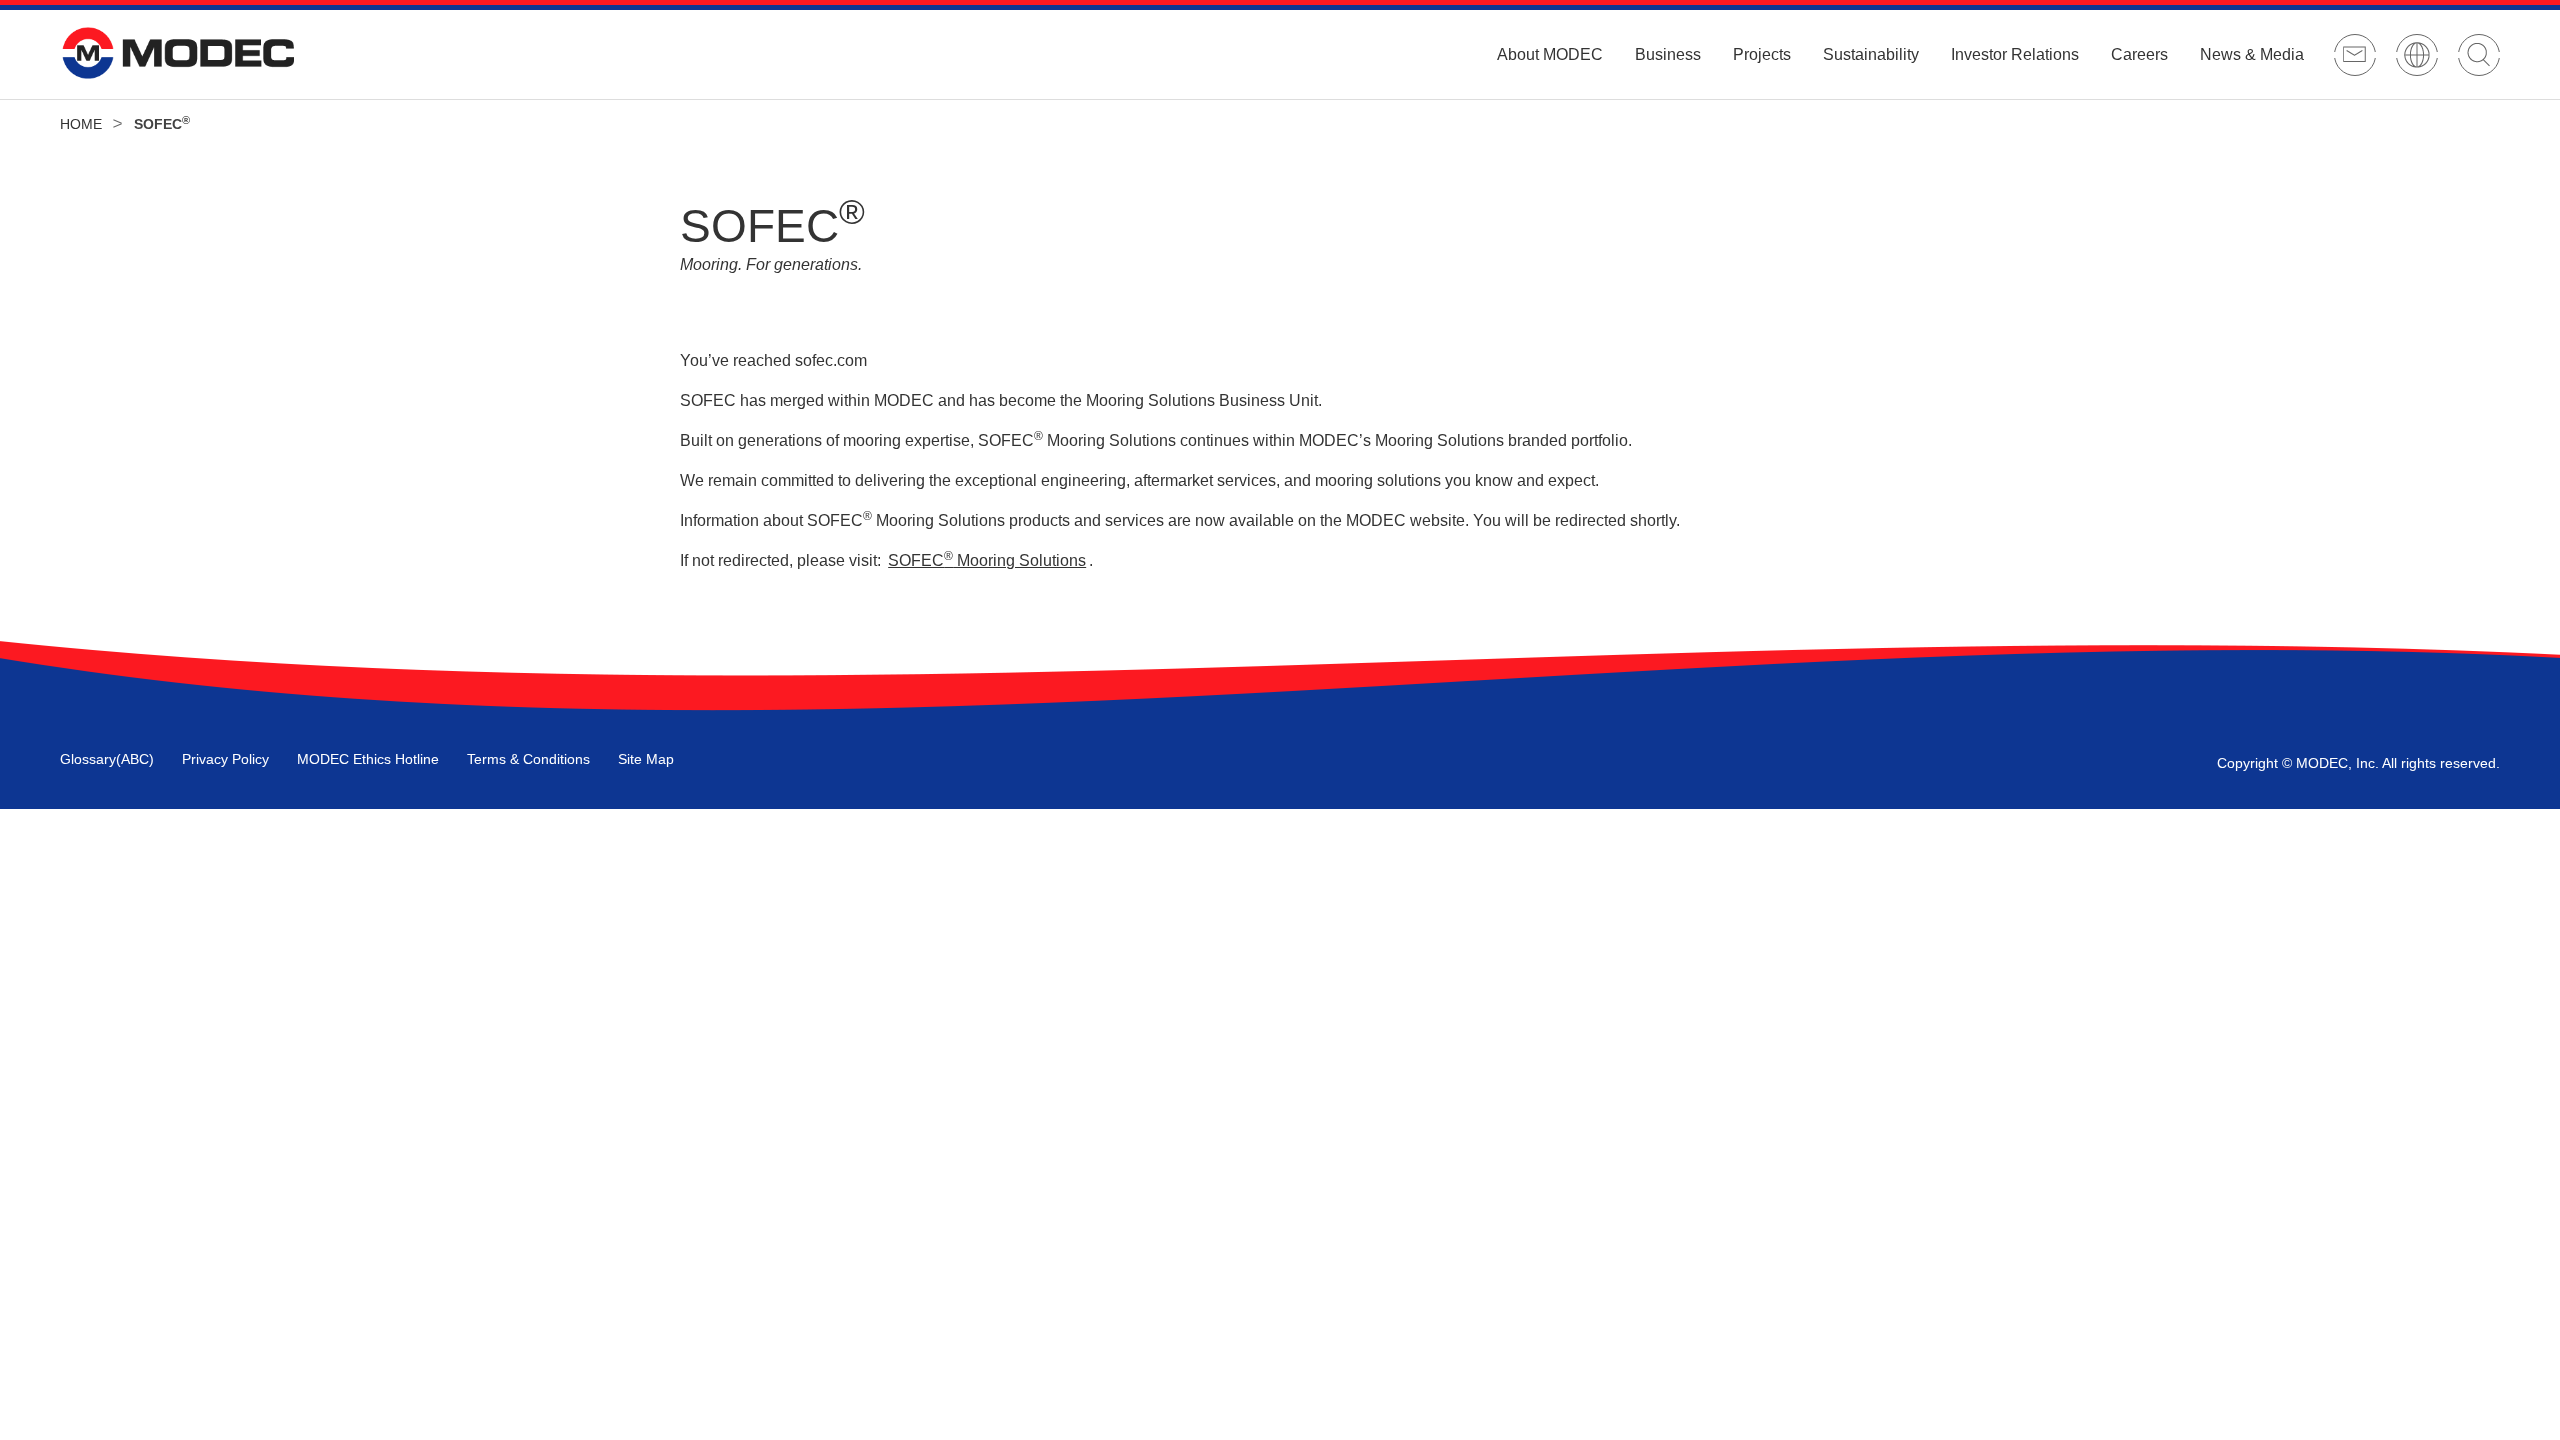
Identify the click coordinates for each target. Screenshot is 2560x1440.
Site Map (646, 759)
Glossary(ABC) (107, 759)
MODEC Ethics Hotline (368, 759)
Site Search (2479, 55)
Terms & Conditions (528, 759)
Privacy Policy (225, 759)
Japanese (2417, 55)
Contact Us (2355, 55)
